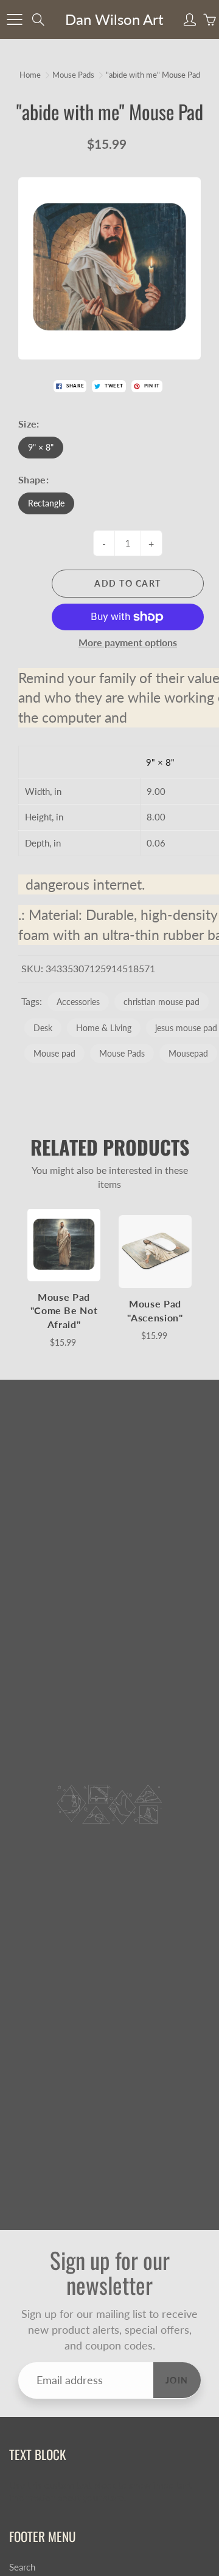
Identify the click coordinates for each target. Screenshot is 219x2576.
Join (177, 2380)
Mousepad (188, 1053)
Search (22, 2567)
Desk (43, 1028)
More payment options (128, 642)
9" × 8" (41, 447)
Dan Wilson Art (114, 19)
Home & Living (104, 1028)
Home (30, 75)
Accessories (78, 1002)
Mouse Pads (73, 75)
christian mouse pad (162, 1002)
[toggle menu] (14, 19)
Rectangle (46, 503)
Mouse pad (54, 1053)
